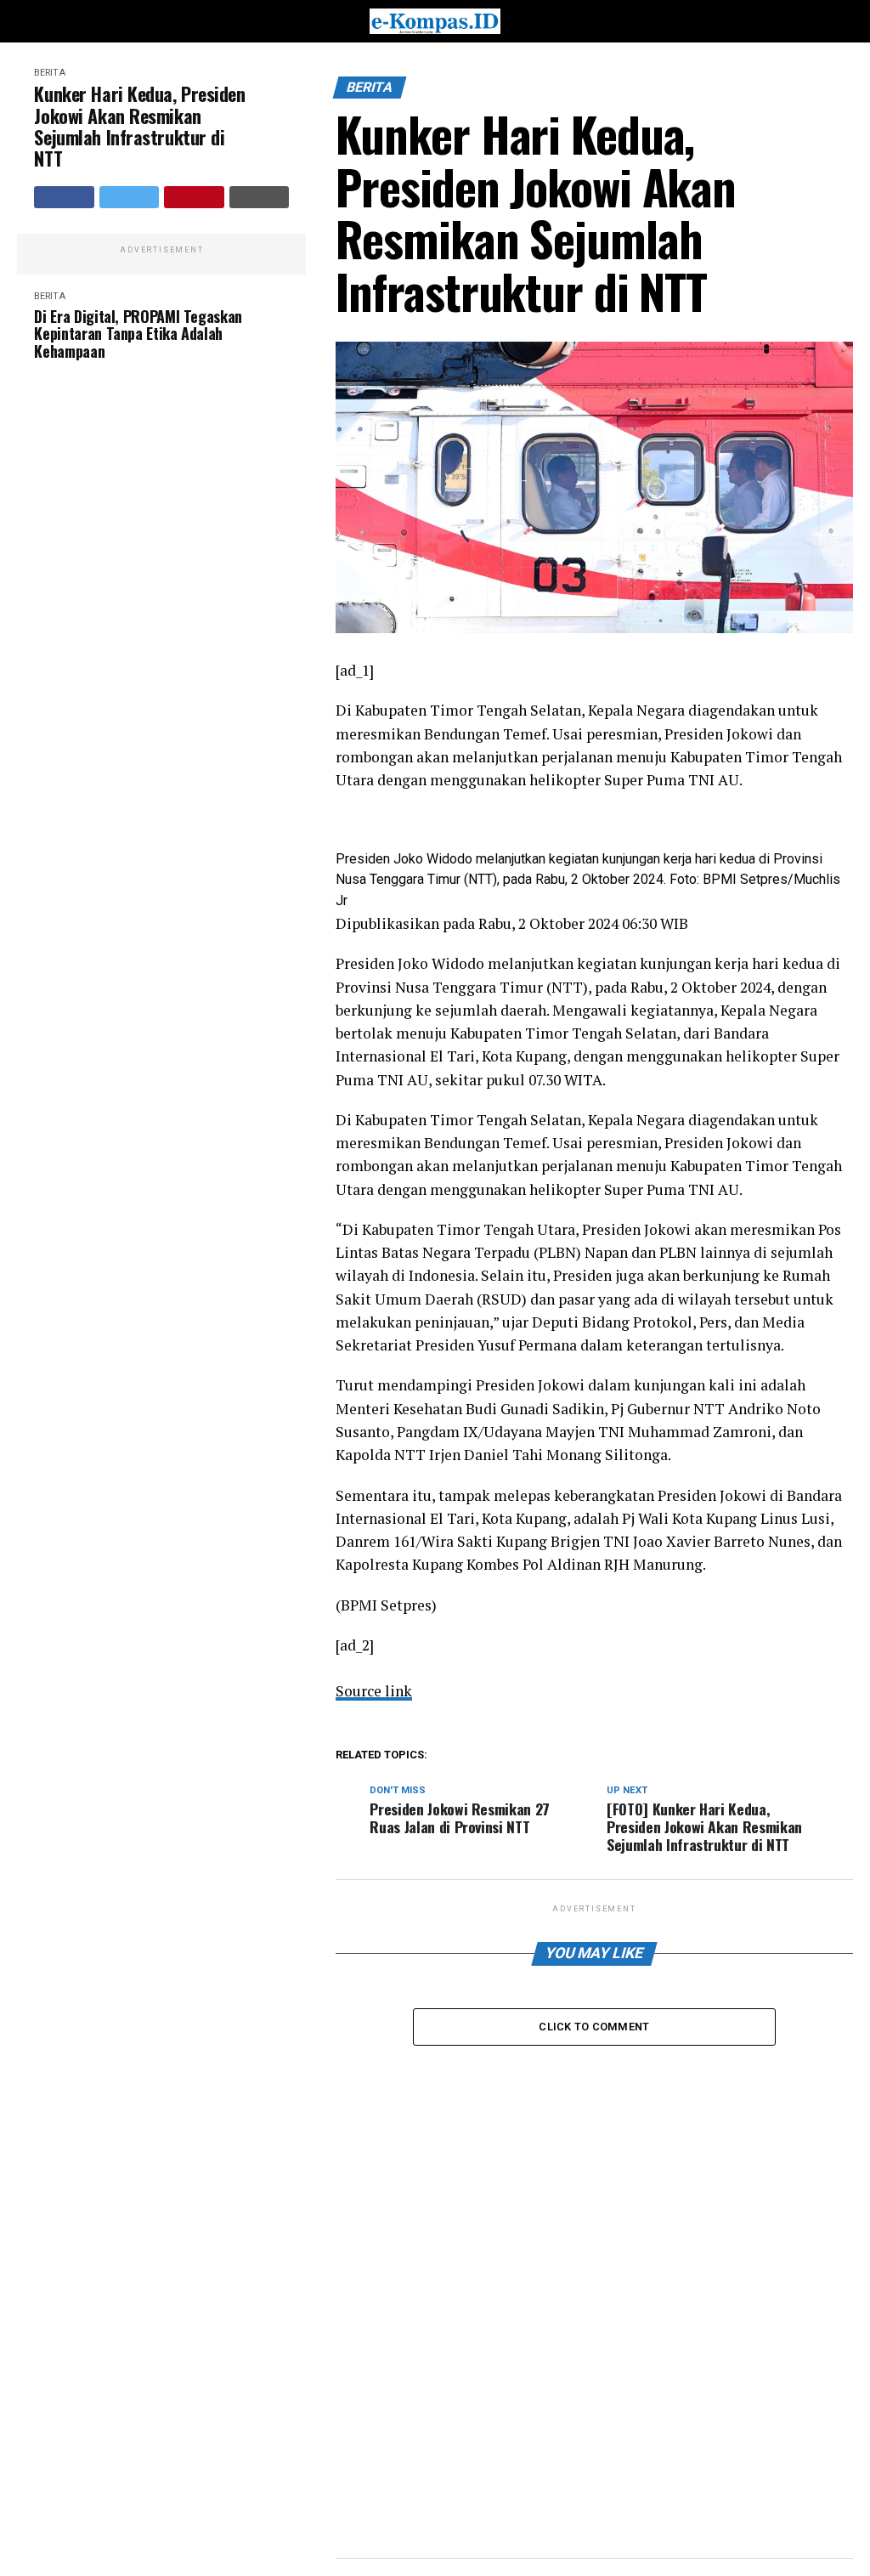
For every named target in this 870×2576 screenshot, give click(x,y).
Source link (374, 1691)
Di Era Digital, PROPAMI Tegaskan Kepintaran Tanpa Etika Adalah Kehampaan (138, 334)
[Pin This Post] (194, 197)
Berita (50, 73)
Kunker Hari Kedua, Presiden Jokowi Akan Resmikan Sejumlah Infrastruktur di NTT (139, 126)
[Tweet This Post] (130, 197)
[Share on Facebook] (64, 197)
